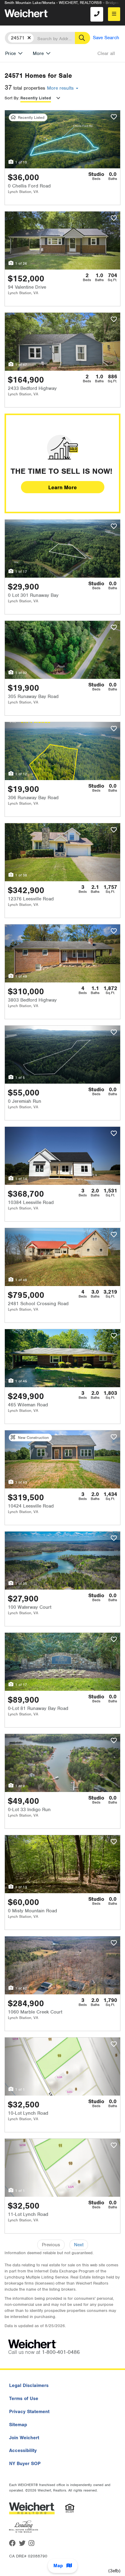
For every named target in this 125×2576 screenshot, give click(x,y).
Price (10, 53)
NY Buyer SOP (25, 2464)
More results (61, 88)
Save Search (106, 38)
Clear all (106, 53)
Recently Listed (36, 98)
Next (79, 2245)
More (38, 53)
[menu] (114, 14)
